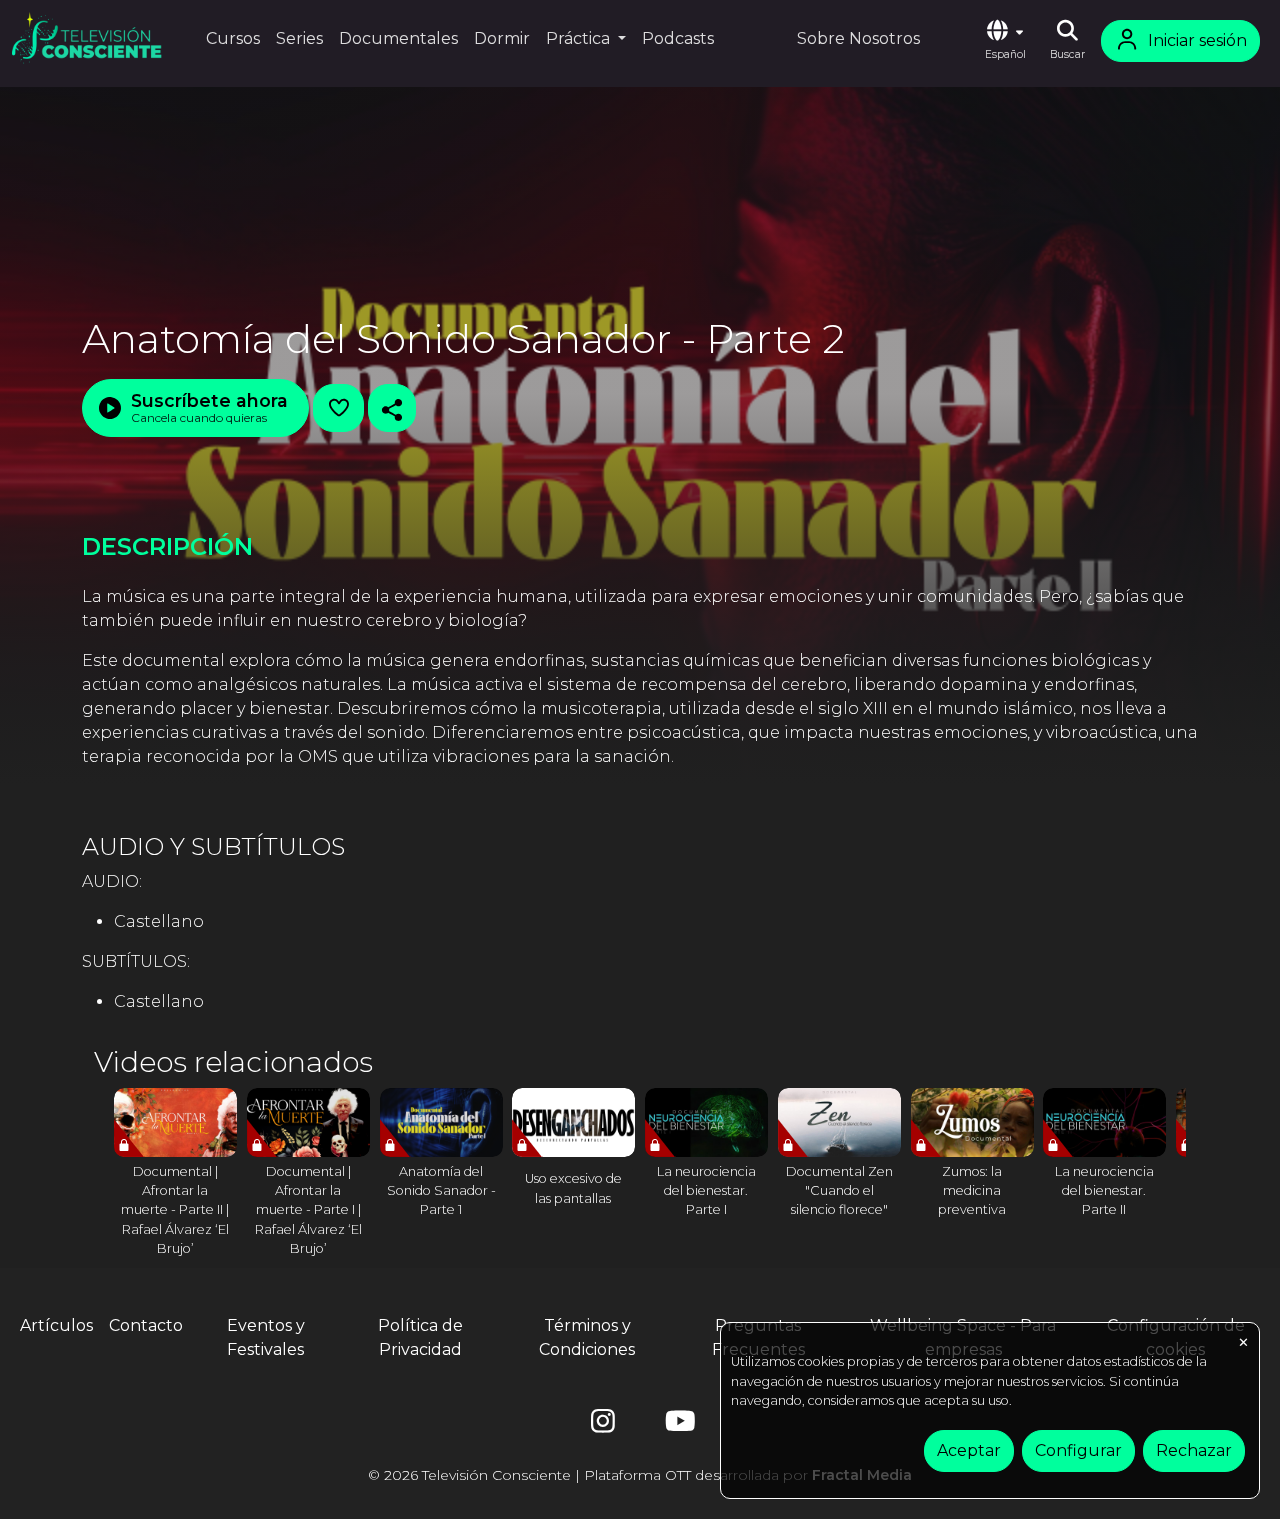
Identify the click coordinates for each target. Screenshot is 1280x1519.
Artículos (56, 1325)
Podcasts (678, 38)
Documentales (398, 38)
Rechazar (1194, 1450)
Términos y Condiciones (587, 1337)
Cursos (233, 38)
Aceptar (969, 1450)
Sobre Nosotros (858, 38)
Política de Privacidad (420, 1337)
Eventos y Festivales (266, 1337)
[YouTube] (677, 1425)
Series (299, 38)
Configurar (1078, 1450)
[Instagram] (603, 1425)
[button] (1005, 41)
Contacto (146, 1325)
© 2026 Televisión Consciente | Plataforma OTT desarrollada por (640, 1475)
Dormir (502, 38)
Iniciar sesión (1197, 40)
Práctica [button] (580, 38)
